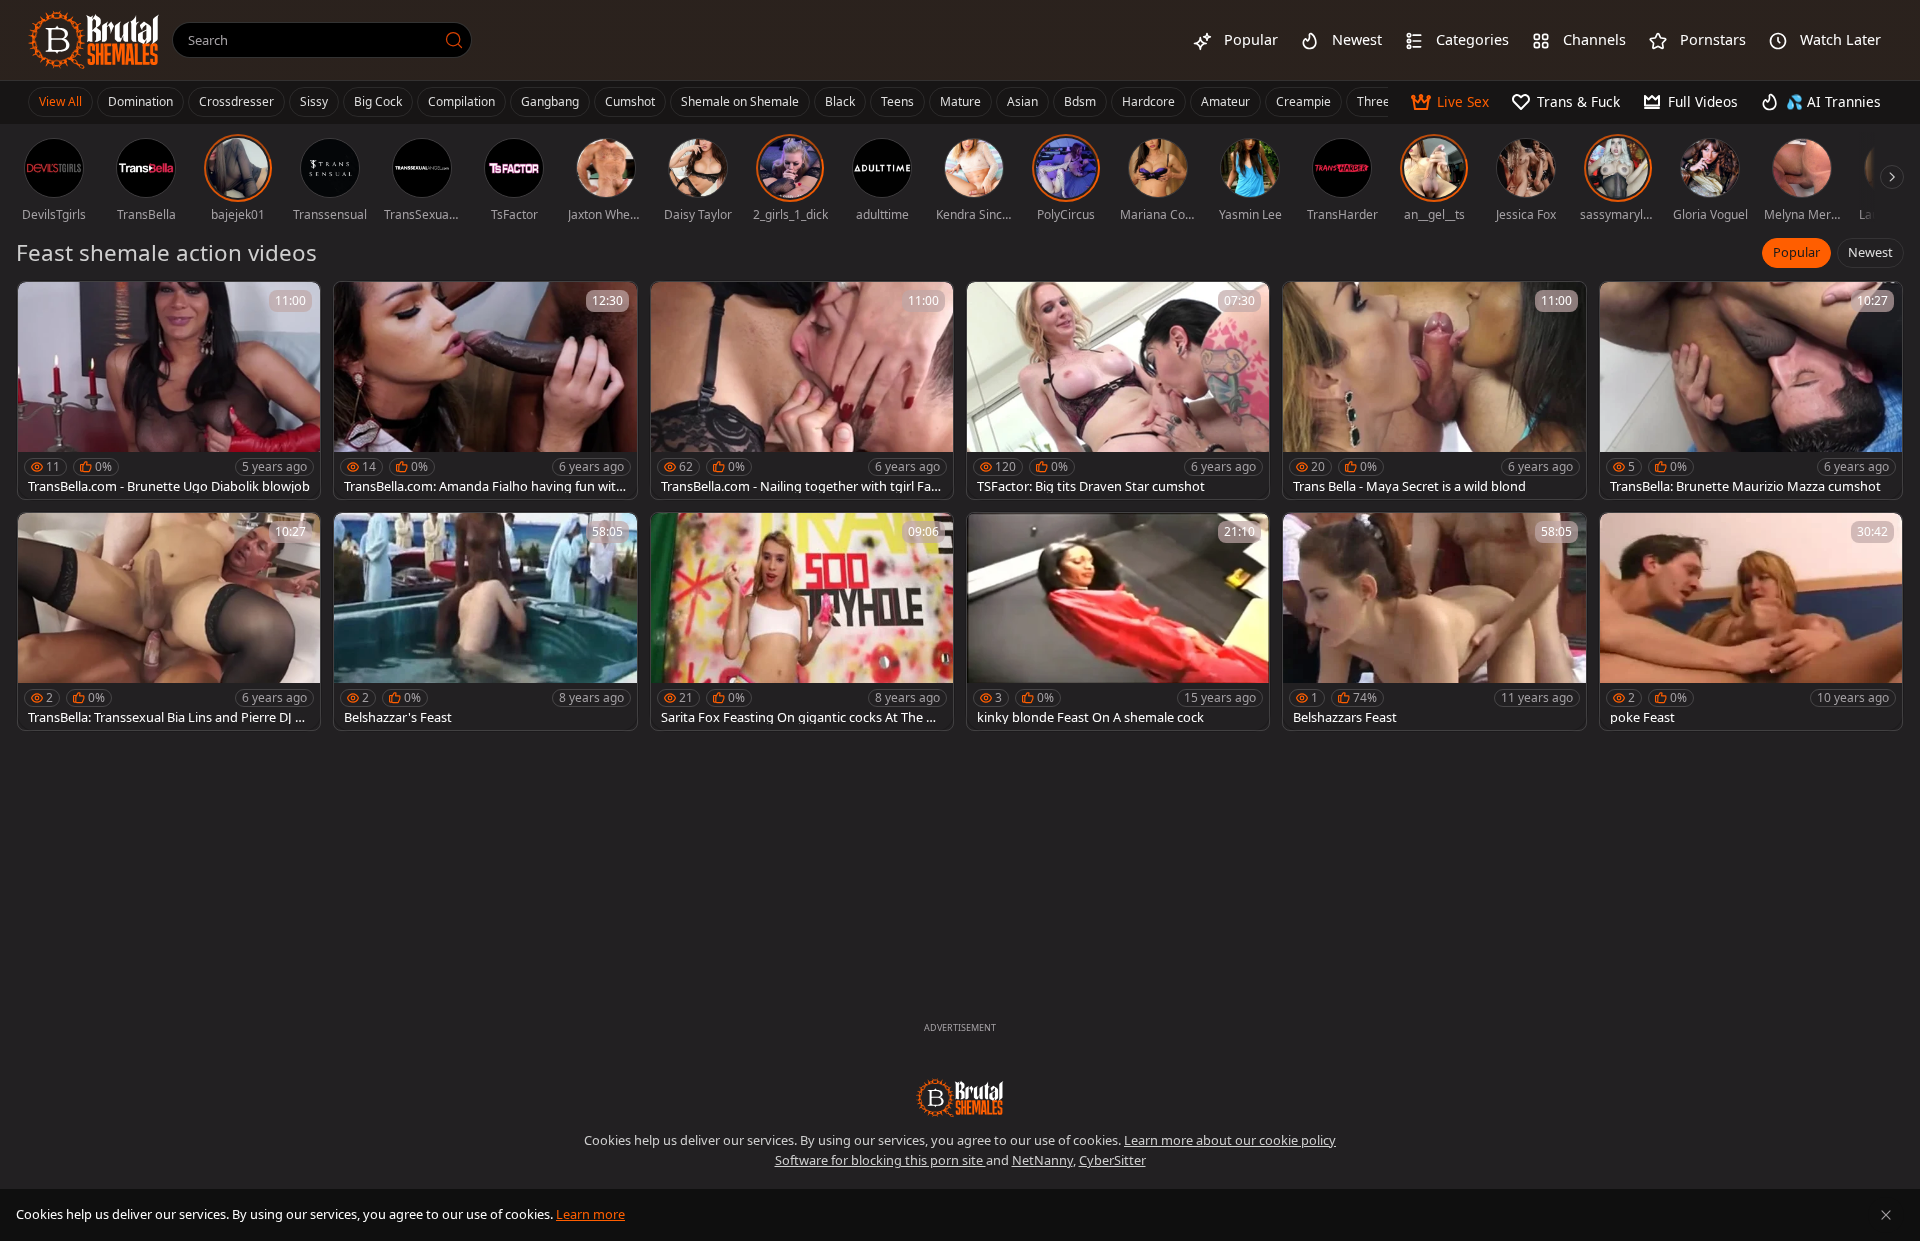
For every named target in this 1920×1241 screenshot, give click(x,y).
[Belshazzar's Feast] (485, 621)
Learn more (590, 1214)
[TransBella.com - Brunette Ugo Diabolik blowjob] (169, 390)
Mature (960, 101)
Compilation (461, 101)
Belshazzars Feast (1345, 717)
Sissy (314, 101)
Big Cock (378, 101)
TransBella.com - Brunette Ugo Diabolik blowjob (169, 486)
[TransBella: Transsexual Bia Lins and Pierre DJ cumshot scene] (169, 621)
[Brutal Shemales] (94, 40)
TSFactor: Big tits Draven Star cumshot (1091, 486)
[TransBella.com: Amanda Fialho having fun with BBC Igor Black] (485, 390)
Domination (140, 101)
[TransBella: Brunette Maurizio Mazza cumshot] (1751, 390)
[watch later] (42, 306)
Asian (1022, 101)
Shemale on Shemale (740, 101)
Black (840, 101)
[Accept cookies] (1886, 1215)
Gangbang (550, 101)
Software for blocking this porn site (880, 1160)
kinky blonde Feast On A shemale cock (1090, 717)
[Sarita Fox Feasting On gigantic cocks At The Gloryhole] (802, 621)
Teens (897, 101)
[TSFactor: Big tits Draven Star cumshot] (1118, 390)
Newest (1870, 252)
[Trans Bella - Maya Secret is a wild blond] (1434, 390)
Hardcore (1148, 101)
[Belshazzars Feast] (1434, 621)
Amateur (1225, 101)
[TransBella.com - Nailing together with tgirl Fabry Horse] (802, 390)
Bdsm (1080, 101)
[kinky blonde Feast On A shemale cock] (1118, 621)
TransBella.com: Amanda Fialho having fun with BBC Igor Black (484, 486)
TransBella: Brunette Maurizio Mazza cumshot (1745, 486)
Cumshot (630, 101)
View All (60, 101)
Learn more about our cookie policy (1230, 1140)
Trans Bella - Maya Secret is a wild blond (1409, 486)
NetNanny (1042, 1160)
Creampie (1303, 101)
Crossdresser (236, 101)
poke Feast (1642, 717)
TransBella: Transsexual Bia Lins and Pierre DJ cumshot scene (168, 717)
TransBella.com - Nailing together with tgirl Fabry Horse (800, 486)
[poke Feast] (1751, 621)
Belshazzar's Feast (398, 717)
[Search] (454, 40)
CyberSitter (1112, 1160)
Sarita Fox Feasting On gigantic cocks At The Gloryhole (799, 717)
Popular (1796, 252)
